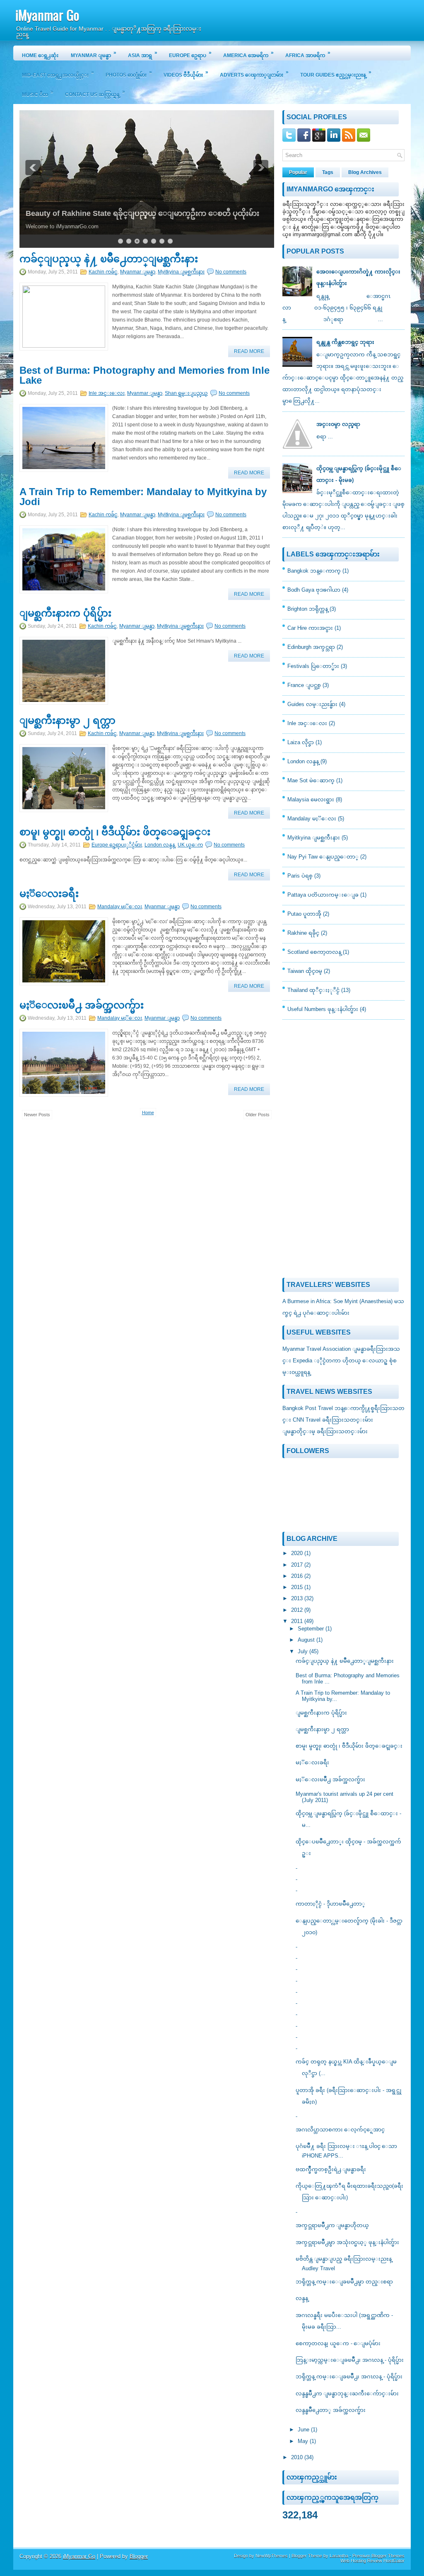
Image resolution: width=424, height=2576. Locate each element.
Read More (249, 351)
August (307, 1640)
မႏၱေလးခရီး (49, 894)
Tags (328, 172)
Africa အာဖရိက (308, 54)
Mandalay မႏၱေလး (120, 907)
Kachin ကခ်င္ (103, 272)
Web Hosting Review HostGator (372, 2561)
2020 (298, 1553)
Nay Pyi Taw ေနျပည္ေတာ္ (323, 857)
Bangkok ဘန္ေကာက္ (314, 571)
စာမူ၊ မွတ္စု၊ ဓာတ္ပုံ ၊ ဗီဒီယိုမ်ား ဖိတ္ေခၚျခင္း (115, 832)
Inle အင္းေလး (107, 393)
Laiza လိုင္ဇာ (301, 742)
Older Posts (258, 1115)
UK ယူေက (190, 845)
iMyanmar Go (47, 15)
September (312, 1629)
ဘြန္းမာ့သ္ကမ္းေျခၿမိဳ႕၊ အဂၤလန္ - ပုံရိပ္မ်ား (350, 2360)
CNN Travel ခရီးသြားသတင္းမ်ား (333, 1420)
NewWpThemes (272, 2556)
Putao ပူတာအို (304, 914)
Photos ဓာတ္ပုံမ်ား (129, 74)
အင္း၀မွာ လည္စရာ (338, 424)
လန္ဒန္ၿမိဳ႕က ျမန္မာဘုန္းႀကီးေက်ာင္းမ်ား (347, 2393)
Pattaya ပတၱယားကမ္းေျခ (323, 895)
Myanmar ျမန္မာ (94, 54)
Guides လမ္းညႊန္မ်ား (312, 704)
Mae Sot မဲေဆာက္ (311, 780)
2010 (298, 2457)
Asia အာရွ (143, 54)
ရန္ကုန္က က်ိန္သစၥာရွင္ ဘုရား (345, 342)
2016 (298, 1576)
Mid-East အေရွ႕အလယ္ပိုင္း (58, 74)
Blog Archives (365, 172)
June (304, 2430)
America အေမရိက (248, 54)
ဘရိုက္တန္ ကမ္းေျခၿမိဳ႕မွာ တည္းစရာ (344, 2282)
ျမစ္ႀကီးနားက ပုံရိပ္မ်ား (65, 613)
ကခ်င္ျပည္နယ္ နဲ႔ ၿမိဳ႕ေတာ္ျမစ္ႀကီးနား (109, 259)
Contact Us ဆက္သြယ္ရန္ (95, 93)
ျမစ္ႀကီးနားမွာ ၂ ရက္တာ (67, 721)
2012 (298, 1610)
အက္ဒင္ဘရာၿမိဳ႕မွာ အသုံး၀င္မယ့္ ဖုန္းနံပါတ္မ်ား (347, 2242)
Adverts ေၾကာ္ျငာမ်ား (254, 74)
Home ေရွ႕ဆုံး (40, 56)
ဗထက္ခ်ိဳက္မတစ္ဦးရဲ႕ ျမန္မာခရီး (331, 2169)
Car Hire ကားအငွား (310, 628)
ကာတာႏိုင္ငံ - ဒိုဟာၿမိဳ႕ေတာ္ (330, 1904)
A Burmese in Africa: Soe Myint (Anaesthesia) (337, 1301)
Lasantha (339, 2556)
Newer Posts (37, 1115)
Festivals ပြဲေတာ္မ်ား (313, 666)
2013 (298, 1598)
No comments (231, 272)
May (304, 2441)
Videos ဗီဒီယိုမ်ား (186, 74)
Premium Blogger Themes (378, 2556)
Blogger (139, 2556)
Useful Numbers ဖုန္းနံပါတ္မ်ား (323, 1009)
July (304, 1651)
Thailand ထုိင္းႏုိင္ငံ (313, 990)
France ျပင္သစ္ (304, 685)
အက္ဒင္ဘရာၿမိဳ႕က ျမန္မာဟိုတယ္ (332, 2225)
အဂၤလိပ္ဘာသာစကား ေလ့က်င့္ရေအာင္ (340, 2130)
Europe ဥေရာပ (190, 54)
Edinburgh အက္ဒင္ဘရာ (311, 647)
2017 (298, 1565)
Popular (298, 172)
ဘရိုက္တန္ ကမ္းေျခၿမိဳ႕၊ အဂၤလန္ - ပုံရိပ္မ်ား (349, 2376)
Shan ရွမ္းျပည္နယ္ (186, 393)
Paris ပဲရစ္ (300, 876)
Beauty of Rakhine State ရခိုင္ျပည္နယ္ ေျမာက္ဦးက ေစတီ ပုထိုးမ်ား (142, 213)
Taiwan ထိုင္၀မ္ (305, 971)
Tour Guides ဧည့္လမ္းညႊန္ (336, 74)
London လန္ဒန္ (160, 845)
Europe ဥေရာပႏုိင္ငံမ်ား (117, 845)
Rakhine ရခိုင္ (303, 933)
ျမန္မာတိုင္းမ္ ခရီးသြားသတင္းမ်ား (325, 1431)
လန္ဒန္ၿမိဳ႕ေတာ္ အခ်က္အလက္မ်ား (331, 2410)
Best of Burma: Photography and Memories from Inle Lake (145, 375)
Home (148, 1113)
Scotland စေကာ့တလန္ (314, 952)
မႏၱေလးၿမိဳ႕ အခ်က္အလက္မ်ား (82, 1005)
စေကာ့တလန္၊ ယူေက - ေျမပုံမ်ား (338, 2343)
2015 (298, 1587)
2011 (298, 1621)
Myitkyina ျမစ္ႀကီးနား (181, 272)
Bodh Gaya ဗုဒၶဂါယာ (314, 590)
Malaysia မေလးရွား (311, 799)
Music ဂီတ (38, 93)
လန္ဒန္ (302, 2298)
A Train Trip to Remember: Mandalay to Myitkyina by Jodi (143, 497)
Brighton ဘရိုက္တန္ (308, 609)
